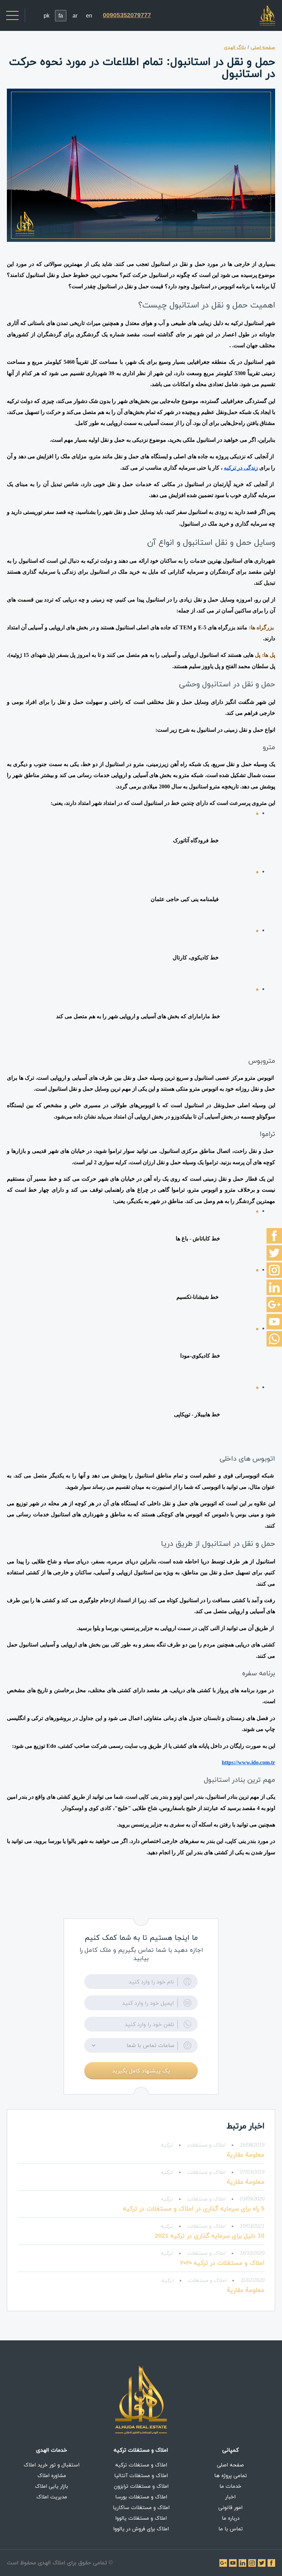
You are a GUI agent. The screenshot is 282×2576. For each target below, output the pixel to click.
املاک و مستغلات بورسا (141, 2497)
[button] (141, 2045)
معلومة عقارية (246, 2155)
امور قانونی (230, 2507)
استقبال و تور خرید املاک (52, 2465)
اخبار (230, 2497)
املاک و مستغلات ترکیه (141, 2465)
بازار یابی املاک (52, 2486)
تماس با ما (231, 2529)
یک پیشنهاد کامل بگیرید (141, 2071)
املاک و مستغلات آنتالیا (141, 2475)
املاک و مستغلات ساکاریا (141, 2507)
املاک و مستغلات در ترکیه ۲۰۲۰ (222, 2263)
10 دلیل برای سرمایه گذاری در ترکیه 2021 (210, 2236)
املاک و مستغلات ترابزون (141, 2486)
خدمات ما (230, 2486)
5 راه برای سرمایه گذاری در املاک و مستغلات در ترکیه (194, 2209)
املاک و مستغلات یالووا (141, 2518)
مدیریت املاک (52, 2497)
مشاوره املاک (52, 2475)
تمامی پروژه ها (231, 2475)
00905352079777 (127, 15)
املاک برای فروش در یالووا (141, 2529)
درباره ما (231, 2518)
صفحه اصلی (230, 2465)
